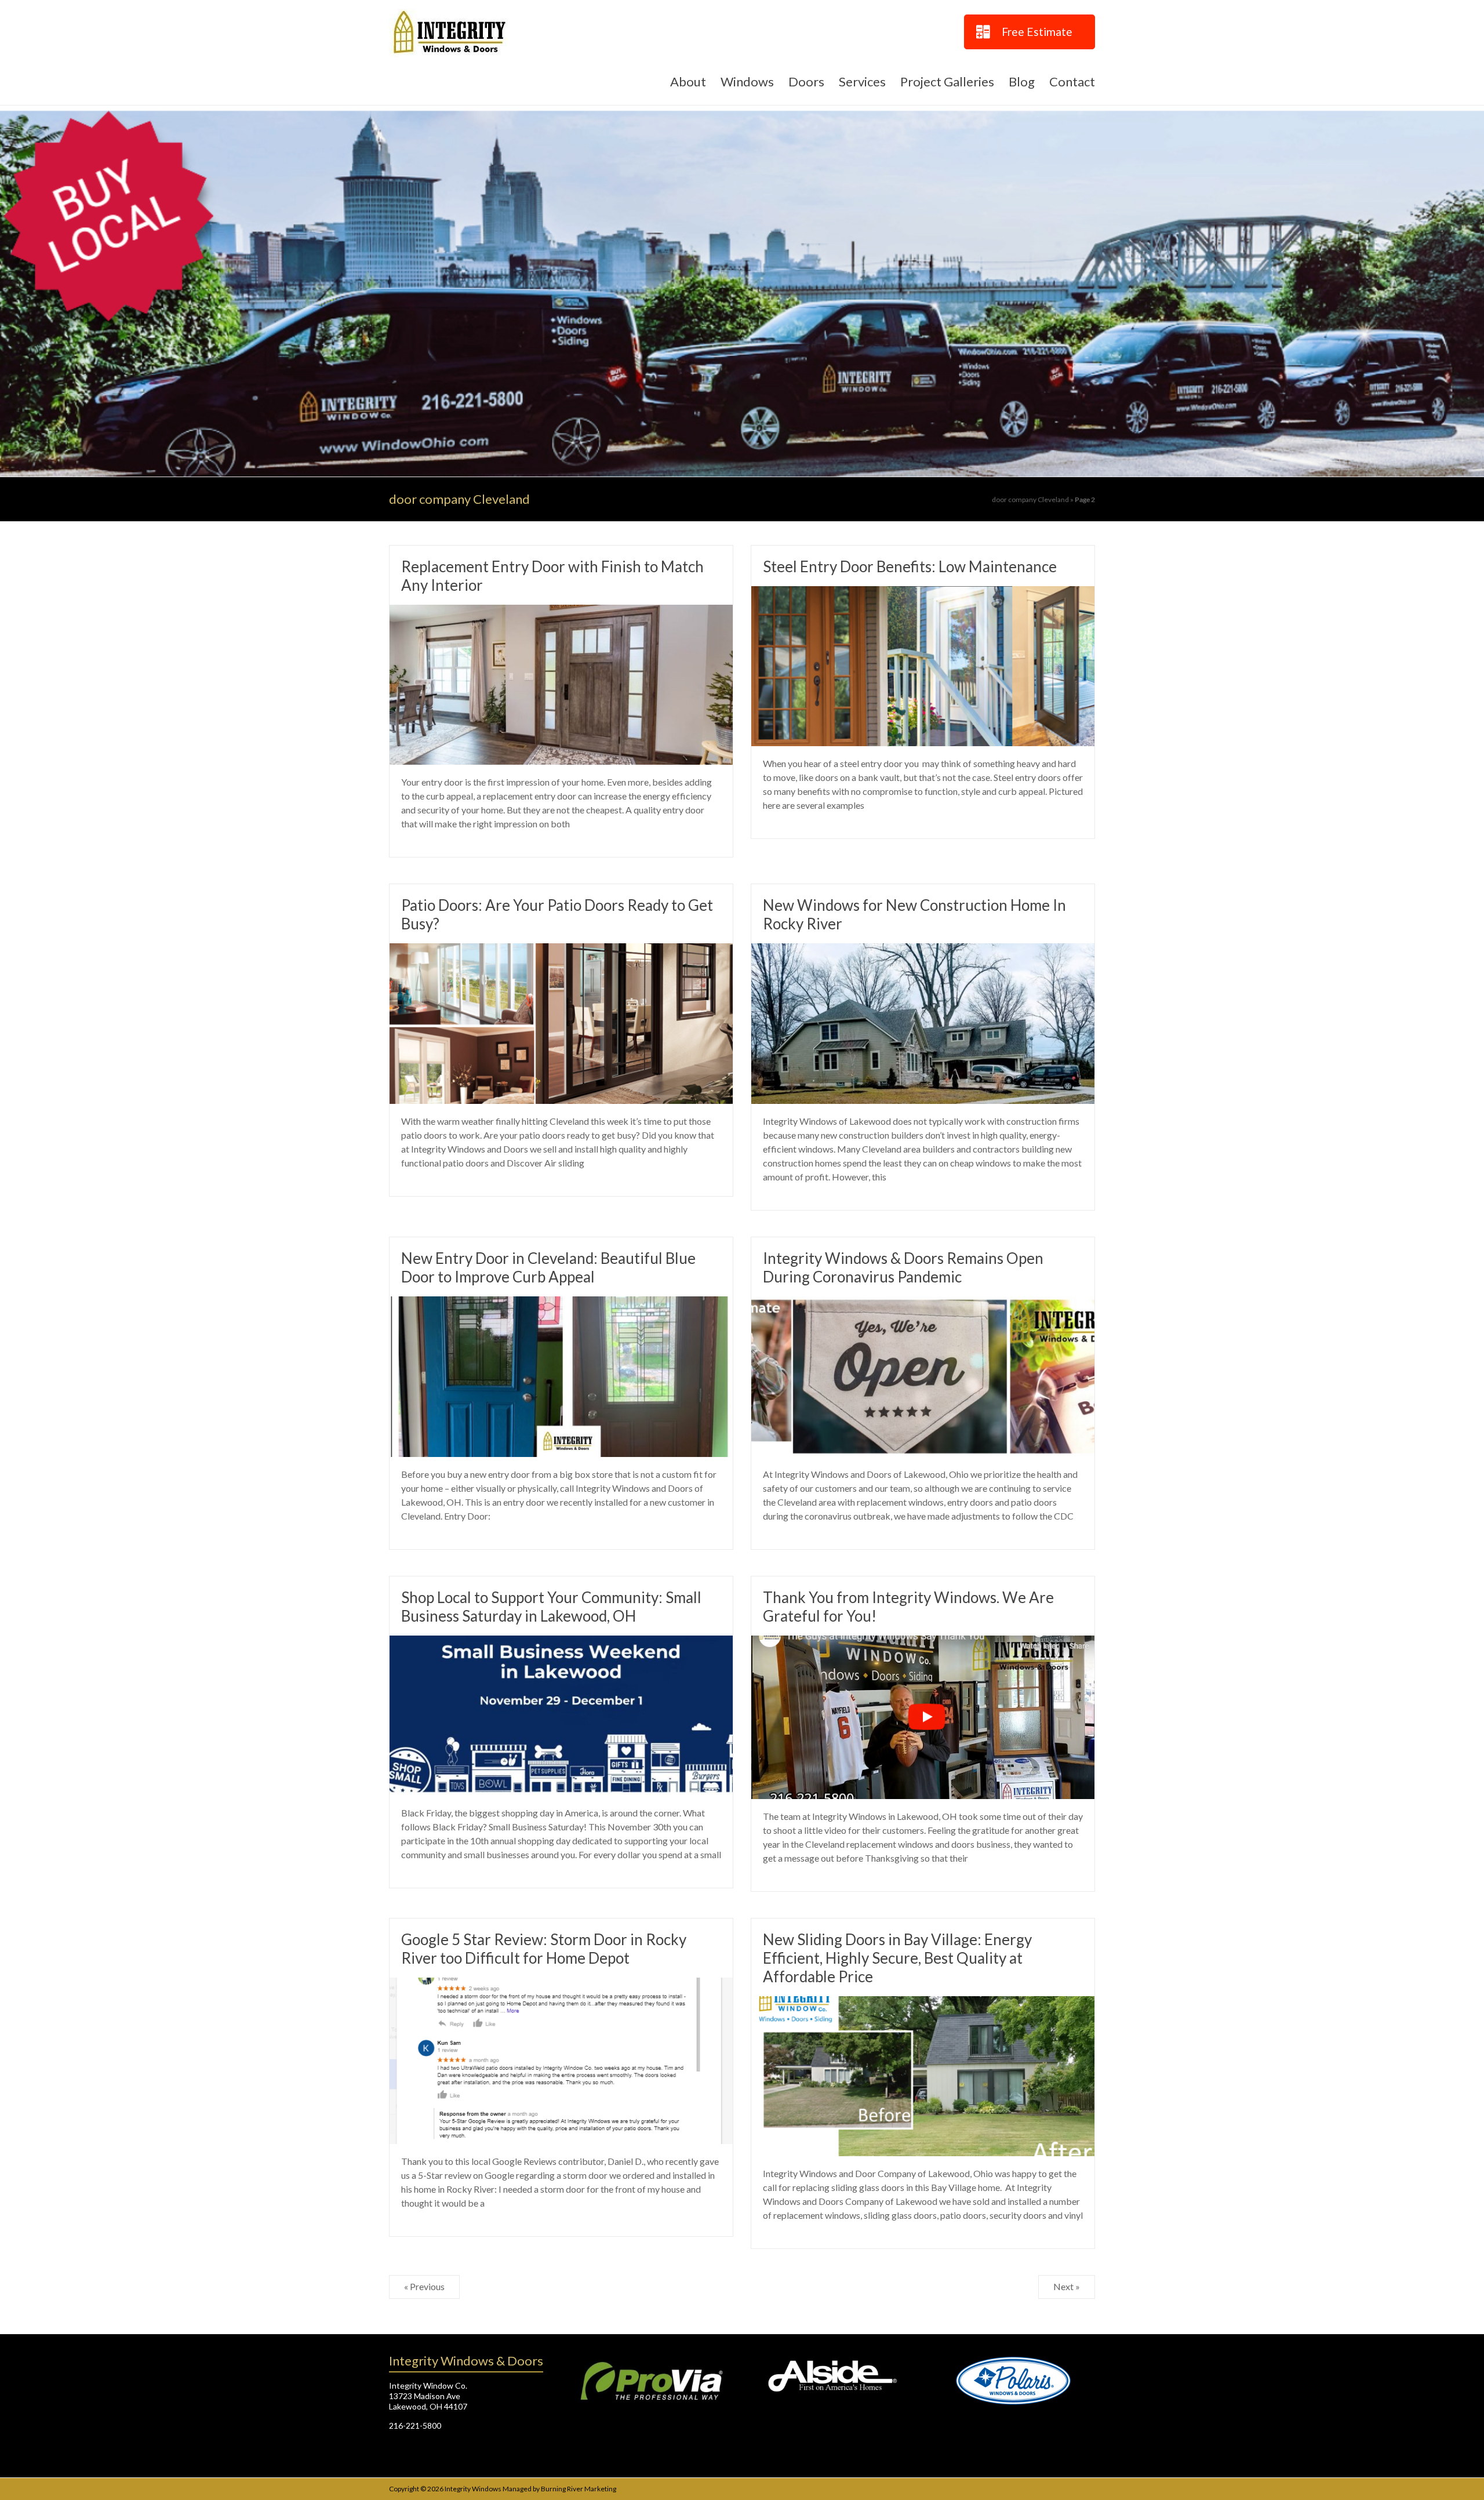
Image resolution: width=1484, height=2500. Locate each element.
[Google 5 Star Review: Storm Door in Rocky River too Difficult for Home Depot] (561, 1985)
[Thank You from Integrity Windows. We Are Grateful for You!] (923, 1643)
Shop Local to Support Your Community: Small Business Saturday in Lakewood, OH (551, 1607)
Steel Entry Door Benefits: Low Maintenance (910, 566)
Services (862, 81)
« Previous (424, 2286)
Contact (1072, 81)
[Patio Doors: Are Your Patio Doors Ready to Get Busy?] (561, 951)
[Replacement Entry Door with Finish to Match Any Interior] (561, 613)
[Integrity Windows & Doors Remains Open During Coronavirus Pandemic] (923, 1304)
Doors (806, 81)
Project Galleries (947, 81)
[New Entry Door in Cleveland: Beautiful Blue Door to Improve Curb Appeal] (561, 1304)
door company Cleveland (1030, 499)
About (688, 81)
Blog (1022, 81)
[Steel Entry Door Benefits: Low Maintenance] (923, 594)
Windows (747, 81)
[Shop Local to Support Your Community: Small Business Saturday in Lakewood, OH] (561, 1643)
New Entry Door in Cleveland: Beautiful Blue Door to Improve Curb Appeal (548, 1267)
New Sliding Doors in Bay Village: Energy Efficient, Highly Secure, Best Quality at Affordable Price (897, 1958)
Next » (1067, 2286)
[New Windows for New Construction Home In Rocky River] (923, 951)
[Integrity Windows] (742, 113)
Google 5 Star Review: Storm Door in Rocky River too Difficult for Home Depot (544, 1949)
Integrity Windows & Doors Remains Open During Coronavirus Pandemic (903, 1267)
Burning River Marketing (579, 2489)
